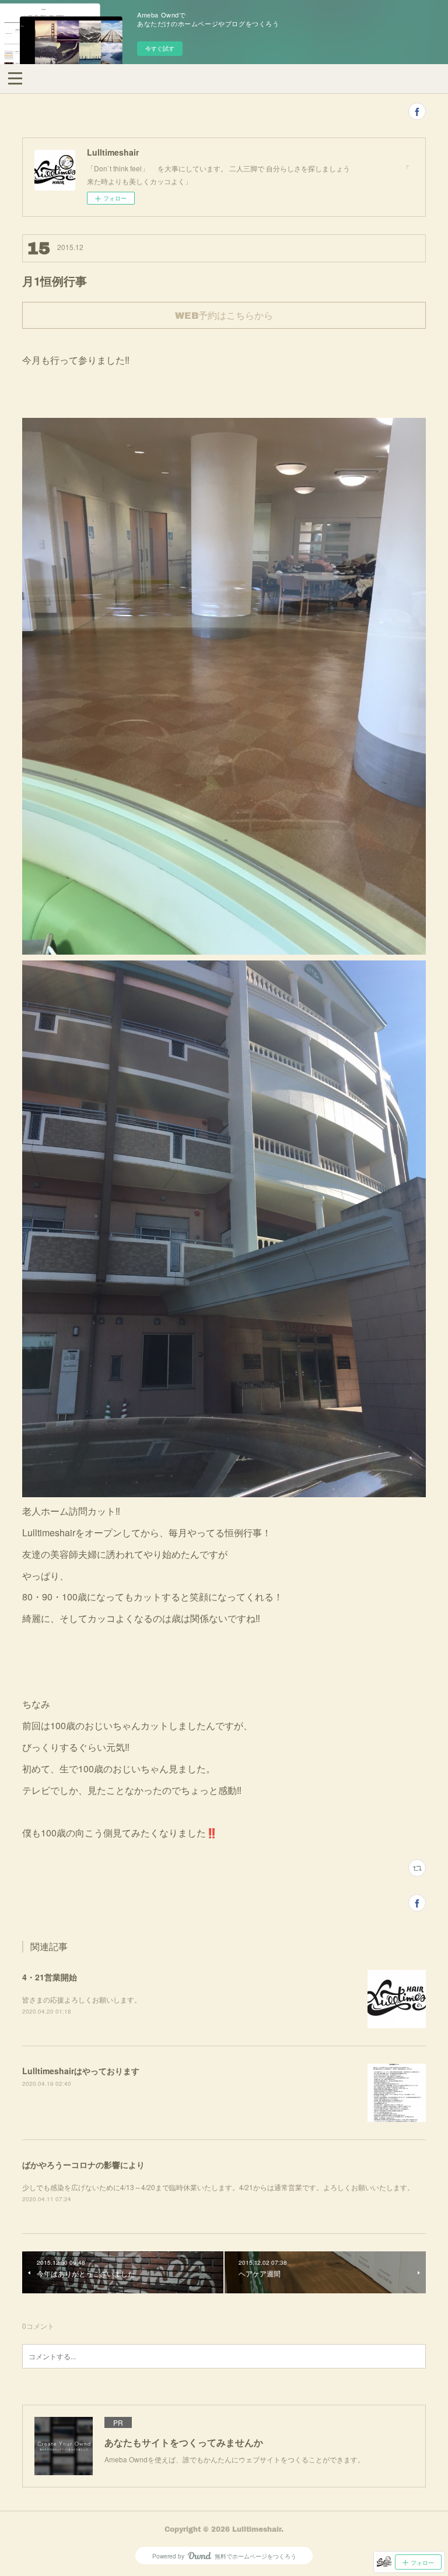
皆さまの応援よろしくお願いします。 (82, 1999)
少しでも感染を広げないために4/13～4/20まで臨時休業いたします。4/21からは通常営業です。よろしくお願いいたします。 (218, 2187)
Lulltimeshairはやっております (81, 2071)
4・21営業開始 (50, 1977)
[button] (15, 78)
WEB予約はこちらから (224, 315)
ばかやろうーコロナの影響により (83, 2165)
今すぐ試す (160, 48)
